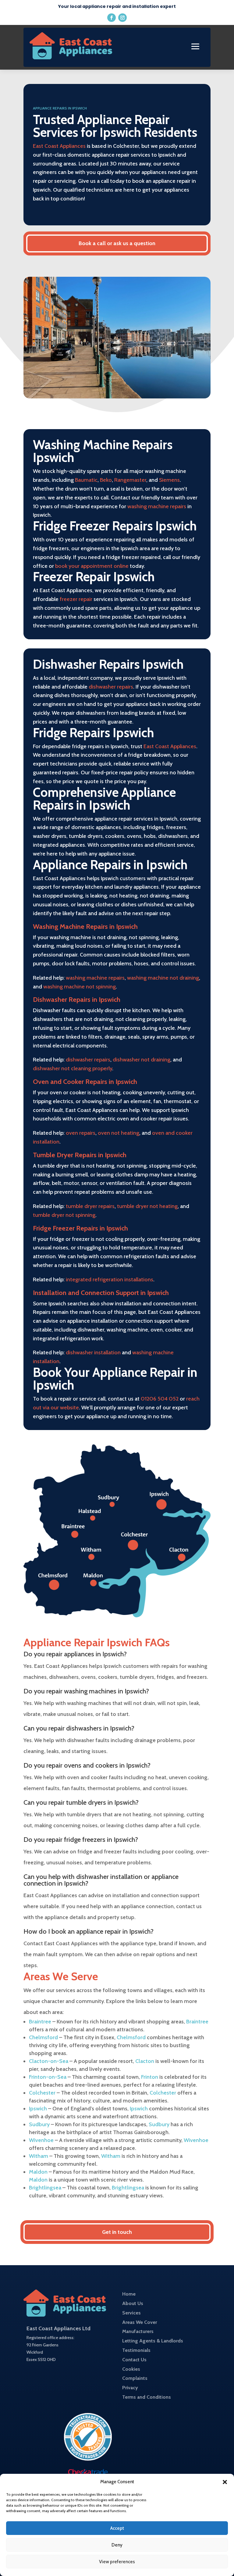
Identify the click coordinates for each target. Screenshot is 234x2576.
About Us (133, 2303)
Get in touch (117, 2232)
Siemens (169, 480)
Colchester (42, 2093)
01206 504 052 (160, 1399)
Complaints (135, 2378)
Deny (117, 2545)
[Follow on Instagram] (122, 18)
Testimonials (136, 2350)
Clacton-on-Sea (49, 2061)
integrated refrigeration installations (110, 1279)
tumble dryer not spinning (64, 1215)
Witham (39, 2156)
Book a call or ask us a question (117, 243)
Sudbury (39, 2124)
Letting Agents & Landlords (153, 2341)
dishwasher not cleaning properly (73, 1068)
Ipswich (38, 2109)
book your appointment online (92, 566)
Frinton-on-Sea (48, 2077)
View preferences (117, 2562)
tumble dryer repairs (90, 1206)
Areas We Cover (140, 2322)
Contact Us (134, 2360)
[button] (225, 2482)
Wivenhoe (41, 2140)
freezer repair (76, 599)
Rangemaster (130, 480)
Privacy (130, 2388)
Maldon (38, 2172)
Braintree (40, 2022)
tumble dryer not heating (147, 1206)
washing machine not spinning (80, 987)
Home (129, 2294)
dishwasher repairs (111, 687)
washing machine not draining (163, 978)
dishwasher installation (93, 1352)
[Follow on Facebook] (112, 18)
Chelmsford (43, 2037)
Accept (117, 2528)
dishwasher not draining (142, 1060)
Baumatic (86, 480)
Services (131, 2313)
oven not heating (119, 1133)
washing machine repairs (157, 506)
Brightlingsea (45, 2188)
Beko (106, 480)
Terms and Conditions (147, 2397)
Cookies (131, 2369)
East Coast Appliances (59, 146)
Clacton (145, 2061)
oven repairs (81, 1133)
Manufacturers (138, 2331)
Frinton (150, 2077)
